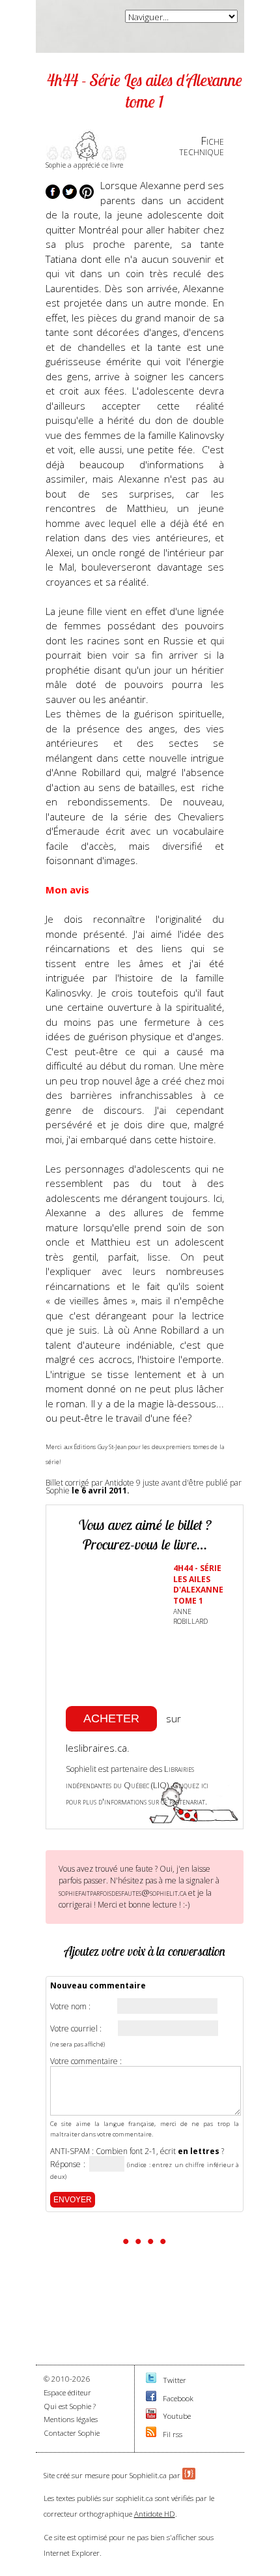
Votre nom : (70, 2007)
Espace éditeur (67, 2392)
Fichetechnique (202, 146)
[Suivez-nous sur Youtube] (151, 2416)
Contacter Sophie (72, 2433)
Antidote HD (155, 2514)
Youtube (177, 2416)
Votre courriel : (76, 2029)
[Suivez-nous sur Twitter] (151, 2380)
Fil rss (173, 2434)
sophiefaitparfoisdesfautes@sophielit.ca (122, 1893)
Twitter (175, 2380)
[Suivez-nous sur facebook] (151, 2398)
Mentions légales (71, 2419)
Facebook (178, 2398)
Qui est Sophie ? (70, 2406)
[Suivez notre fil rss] (151, 2434)
